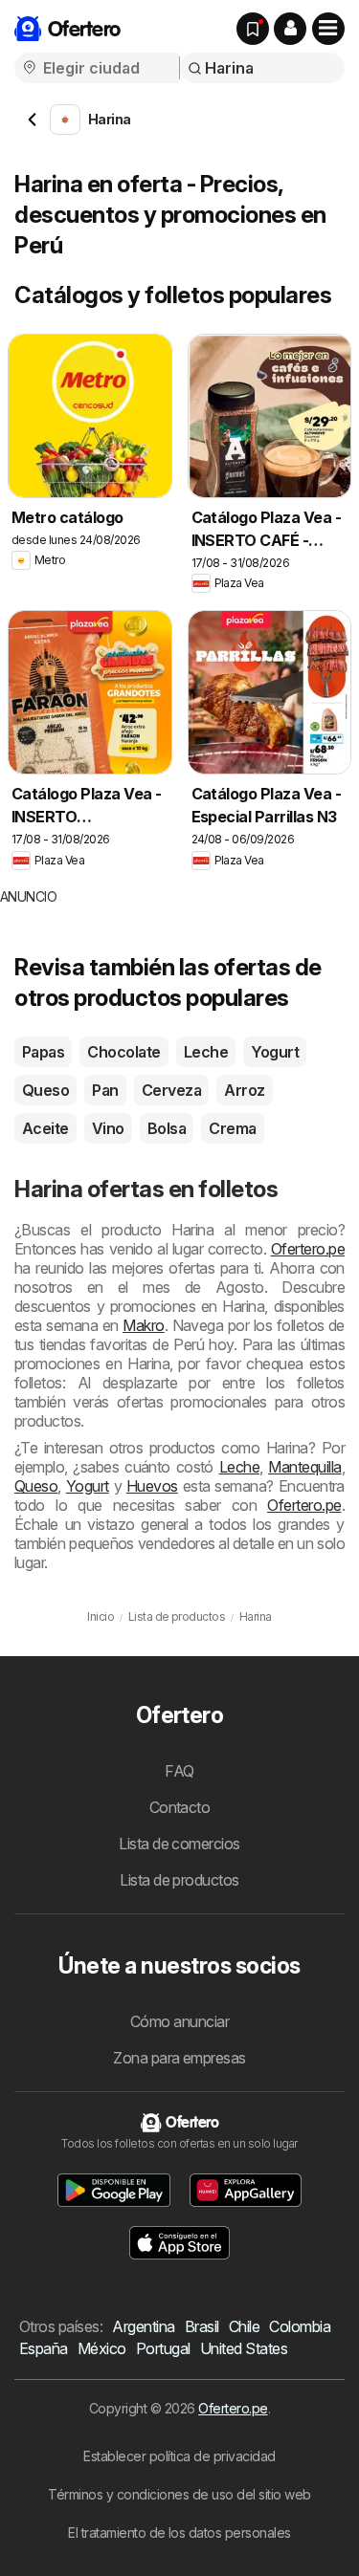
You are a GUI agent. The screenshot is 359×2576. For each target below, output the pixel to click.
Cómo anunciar (179, 2021)
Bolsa (167, 1128)
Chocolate (123, 1052)
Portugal (163, 2348)
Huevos (152, 1486)
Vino (108, 1128)
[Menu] (328, 29)
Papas (43, 1052)
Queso (45, 1090)
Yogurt (275, 1052)
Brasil (202, 2326)
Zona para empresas (179, 2058)
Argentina (143, 2326)
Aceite (45, 1128)
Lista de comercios (179, 1844)
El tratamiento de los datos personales (179, 2532)
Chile (244, 2326)
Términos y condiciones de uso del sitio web (179, 2494)
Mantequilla (304, 1467)
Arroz (244, 1090)
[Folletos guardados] (253, 29)
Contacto (180, 1807)
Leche (206, 1052)
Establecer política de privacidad (179, 2456)
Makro (143, 1325)
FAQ (179, 1771)
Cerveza (171, 1090)
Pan (105, 1090)
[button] (290, 29)
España (44, 2348)
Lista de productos (179, 1880)
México (102, 2348)
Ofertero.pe (308, 1249)
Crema (232, 1128)
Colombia (300, 2326)
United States (244, 2348)
